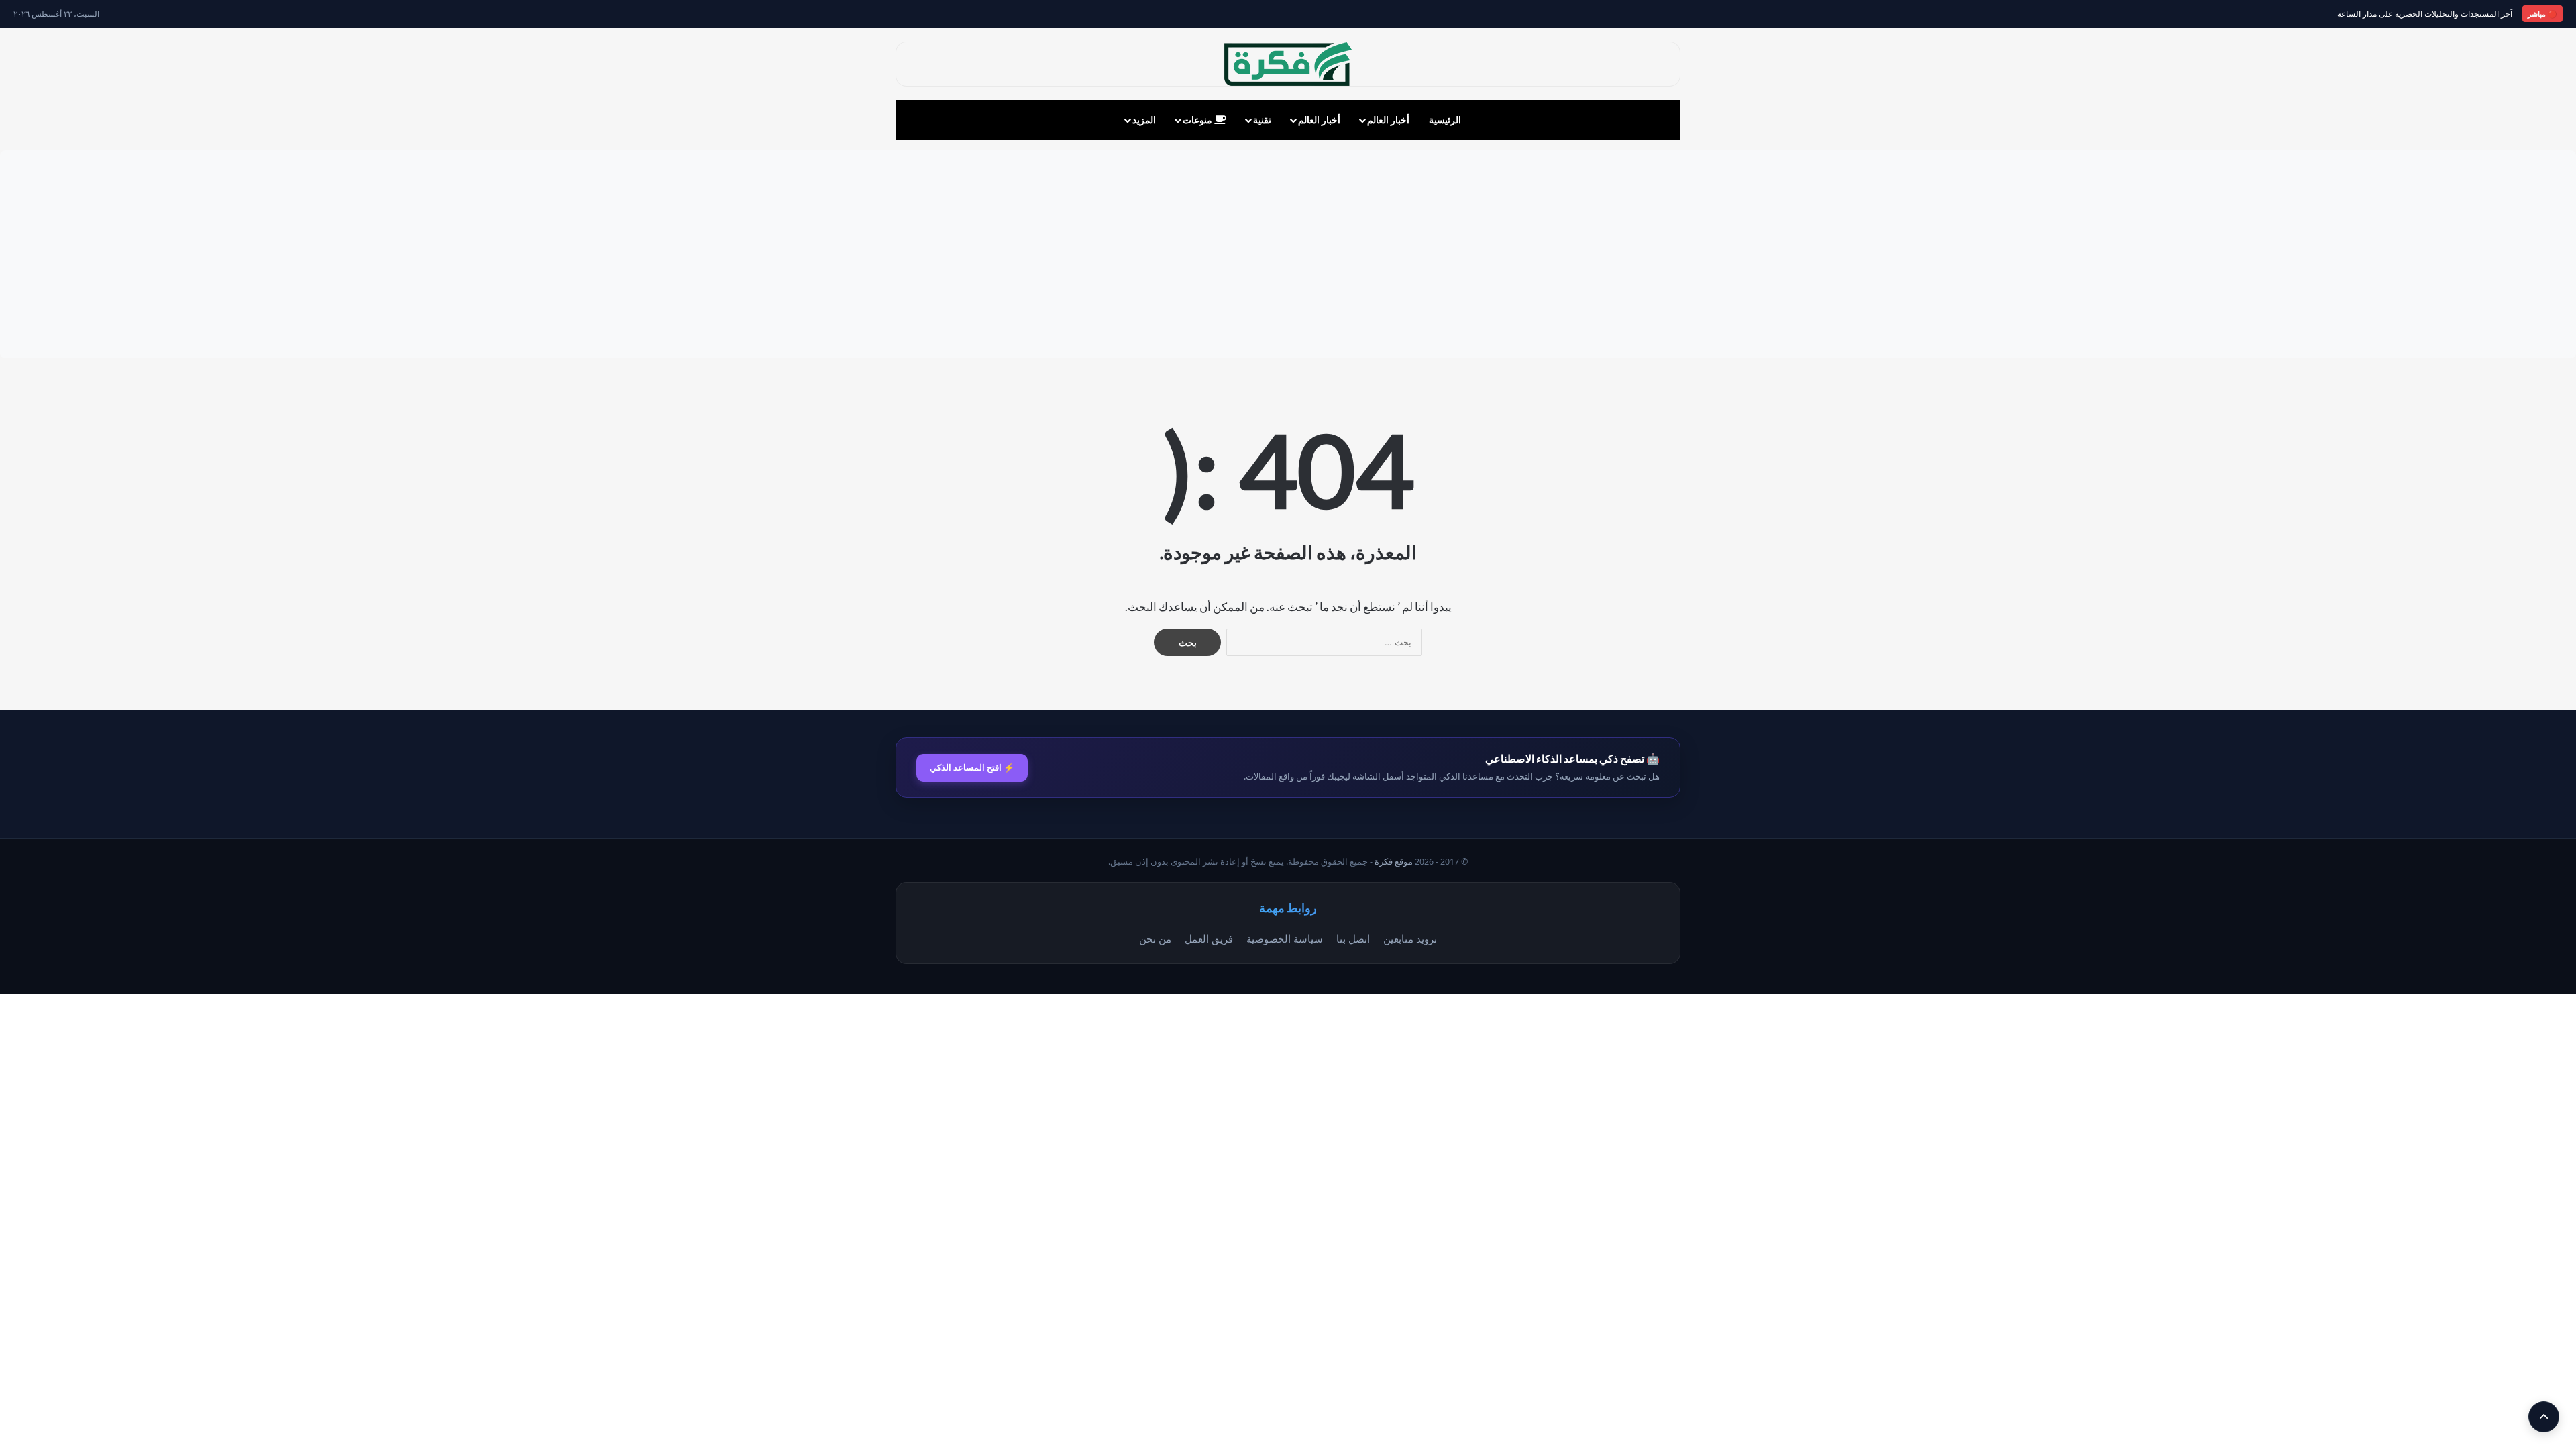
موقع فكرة (1394, 862)
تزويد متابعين (1410, 938)
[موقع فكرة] (1288, 64)
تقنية (1262, 120)
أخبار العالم (1388, 120)
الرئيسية (1445, 120)
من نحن (1155, 938)
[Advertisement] (1288, 254)
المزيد (1144, 120)
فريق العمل (1209, 938)
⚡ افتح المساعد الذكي (972, 767)
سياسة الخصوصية (1285, 938)
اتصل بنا (1353, 938)
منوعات (1198, 120)
